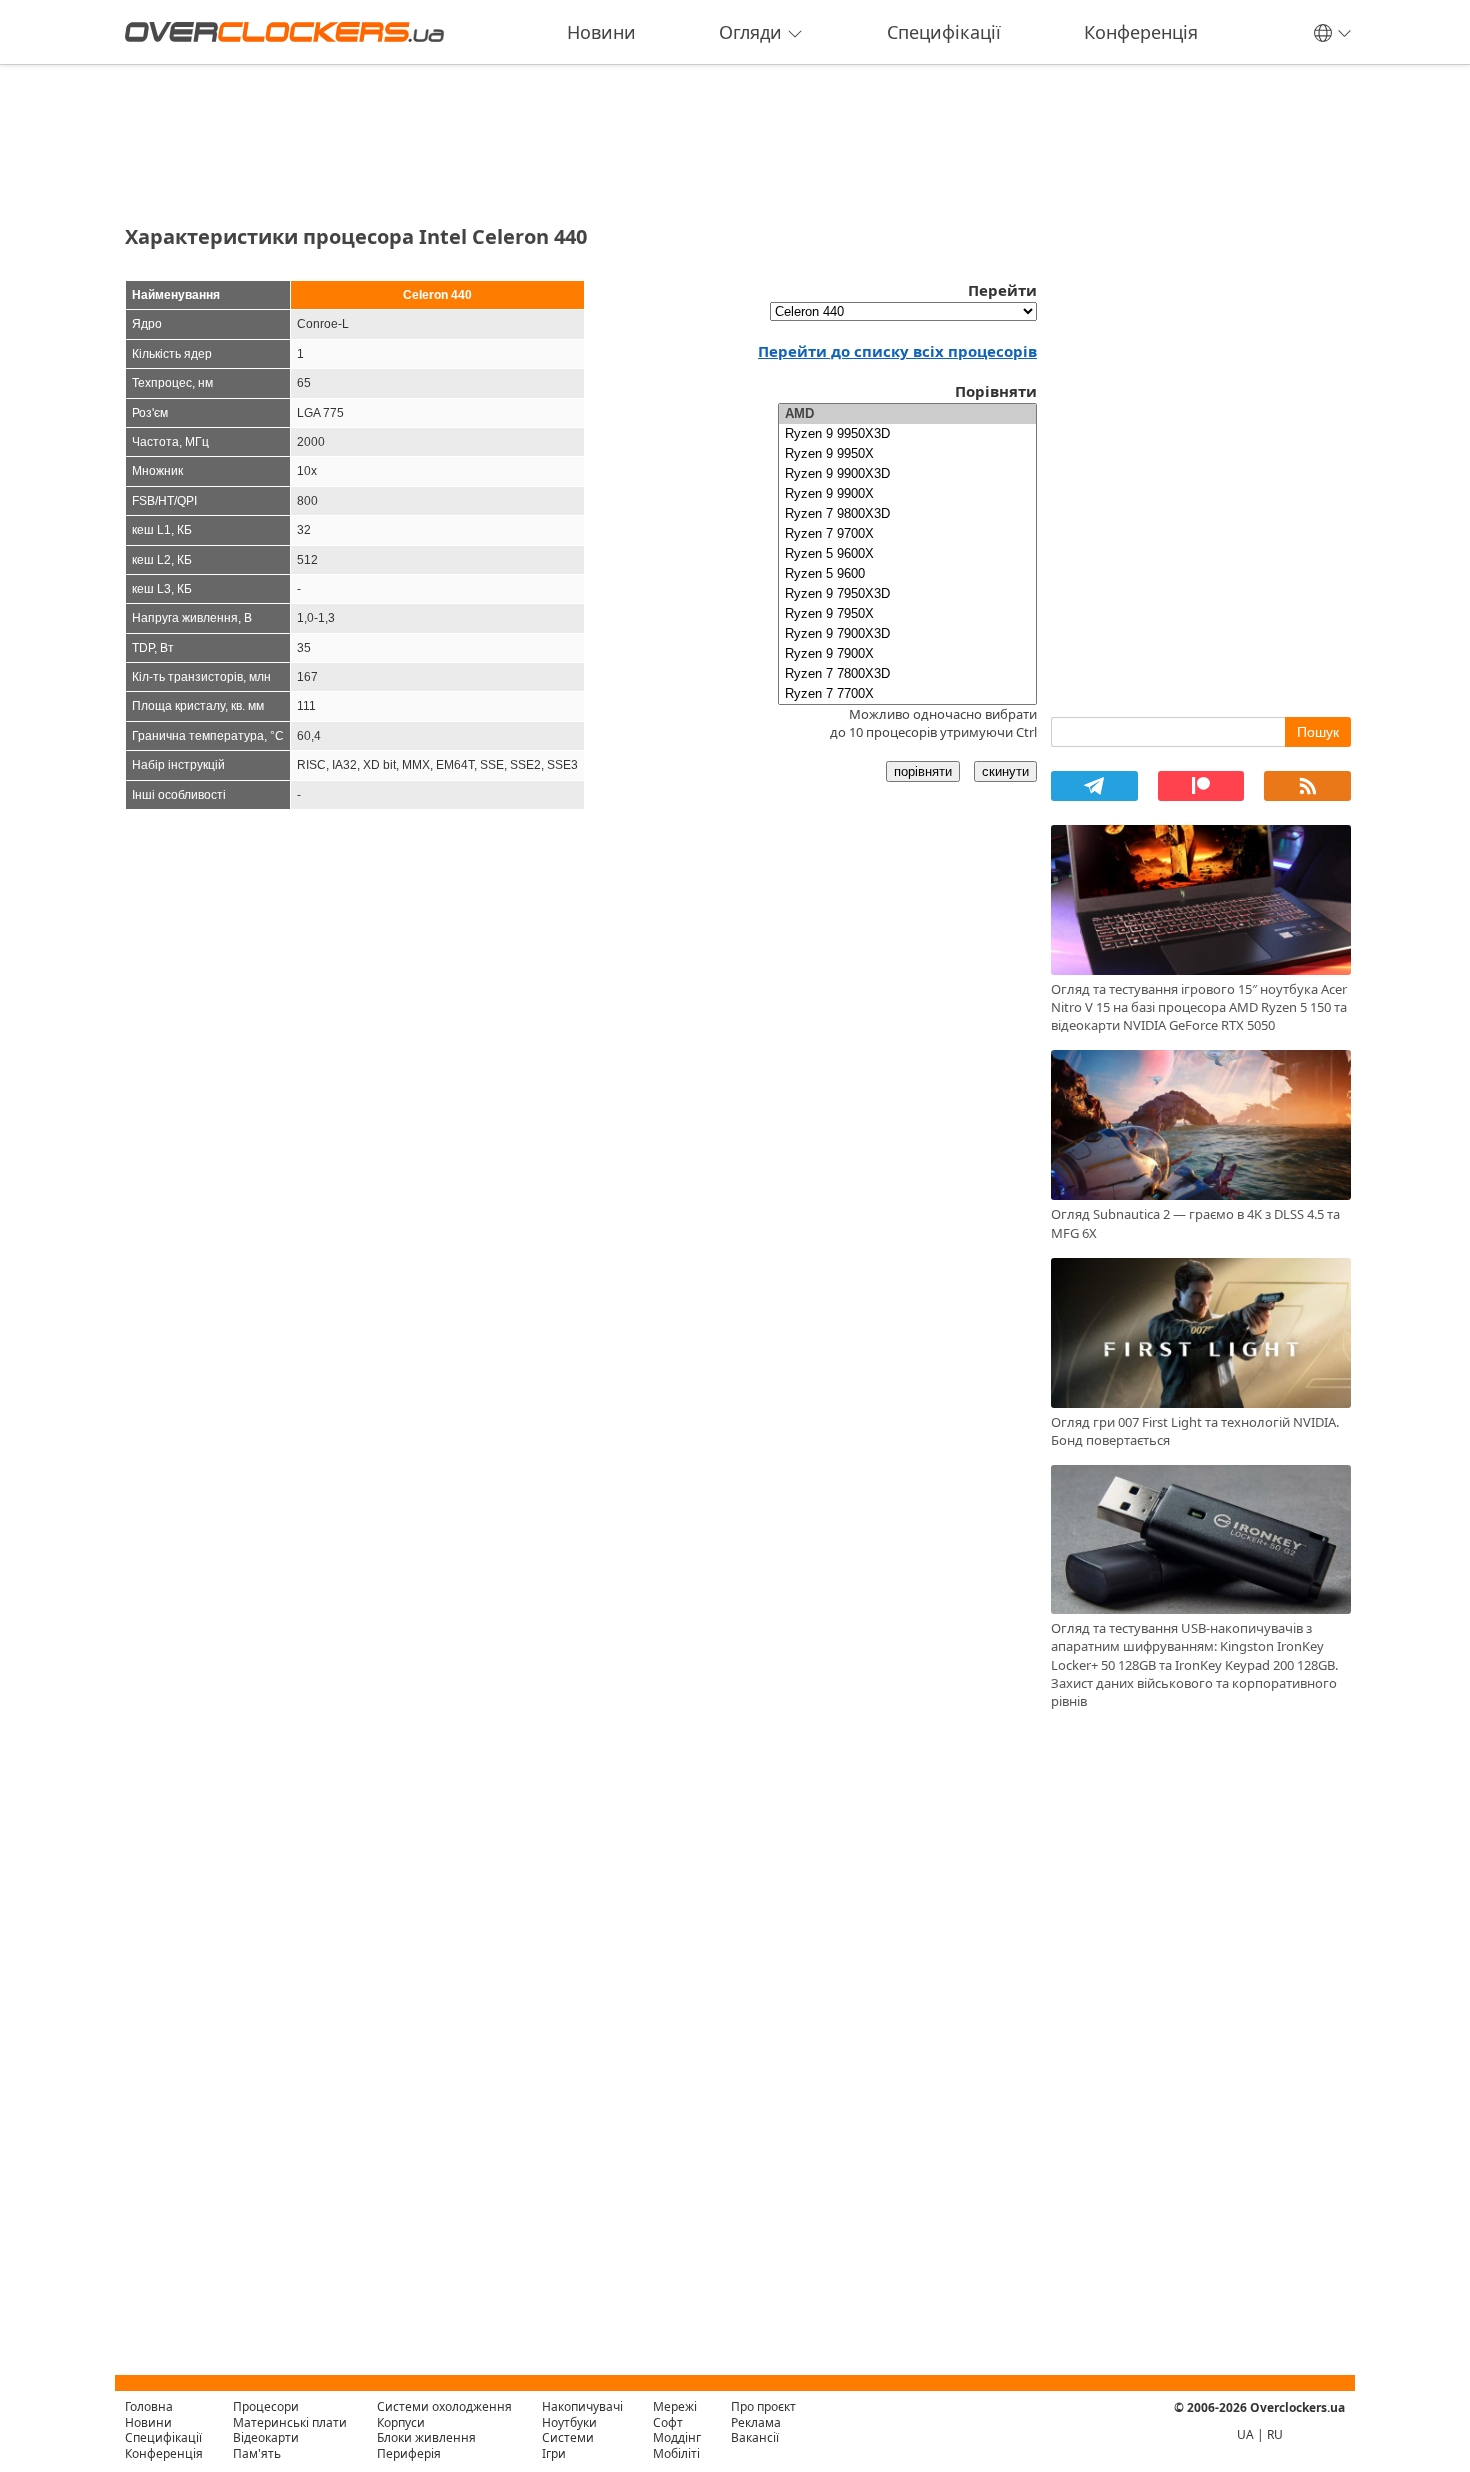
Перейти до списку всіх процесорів (897, 351)
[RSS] (1307, 786)
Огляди (750, 32)
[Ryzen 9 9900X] (907, 494)
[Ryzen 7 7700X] (907, 694)
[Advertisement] (581, 138)
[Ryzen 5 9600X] (907, 554)
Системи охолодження (444, 2406)
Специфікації (944, 32)
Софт (668, 2422)
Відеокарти (266, 2437)
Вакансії (755, 2437)
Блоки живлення (426, 2437)
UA (1245, 2434)
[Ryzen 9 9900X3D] (907, 474)
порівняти (923, 771)
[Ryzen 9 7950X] (907, 614)
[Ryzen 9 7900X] (907, 654)
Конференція (1141, 32)
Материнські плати (290, 2422)
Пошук (1318, 732)
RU (1275, 2434)
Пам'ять (257, 2453)
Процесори (266, 2406)
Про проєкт (763, 2406)
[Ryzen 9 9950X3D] (907, 434)
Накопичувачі (582, 2406)
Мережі (675, 2406)
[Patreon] (1201, 786)
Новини (601, 32)
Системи (568, 2437)
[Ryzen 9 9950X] (907, 454)
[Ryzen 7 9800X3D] (907, 514)
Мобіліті (676, 2453)
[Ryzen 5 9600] (907, 574)
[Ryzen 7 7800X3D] (907, 674)
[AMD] (907, 414)
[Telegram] (1094, 786)
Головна (149, 2406)
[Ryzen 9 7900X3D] (907, 634)
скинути (1005, 771)
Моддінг (677, 2437)
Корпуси (401, 2422)
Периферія (409, 2453)
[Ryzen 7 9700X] (907, 534)
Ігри (554, 2453)
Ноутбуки (569, 2422)
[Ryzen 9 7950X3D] (907, 594)
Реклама (756, 2422)
